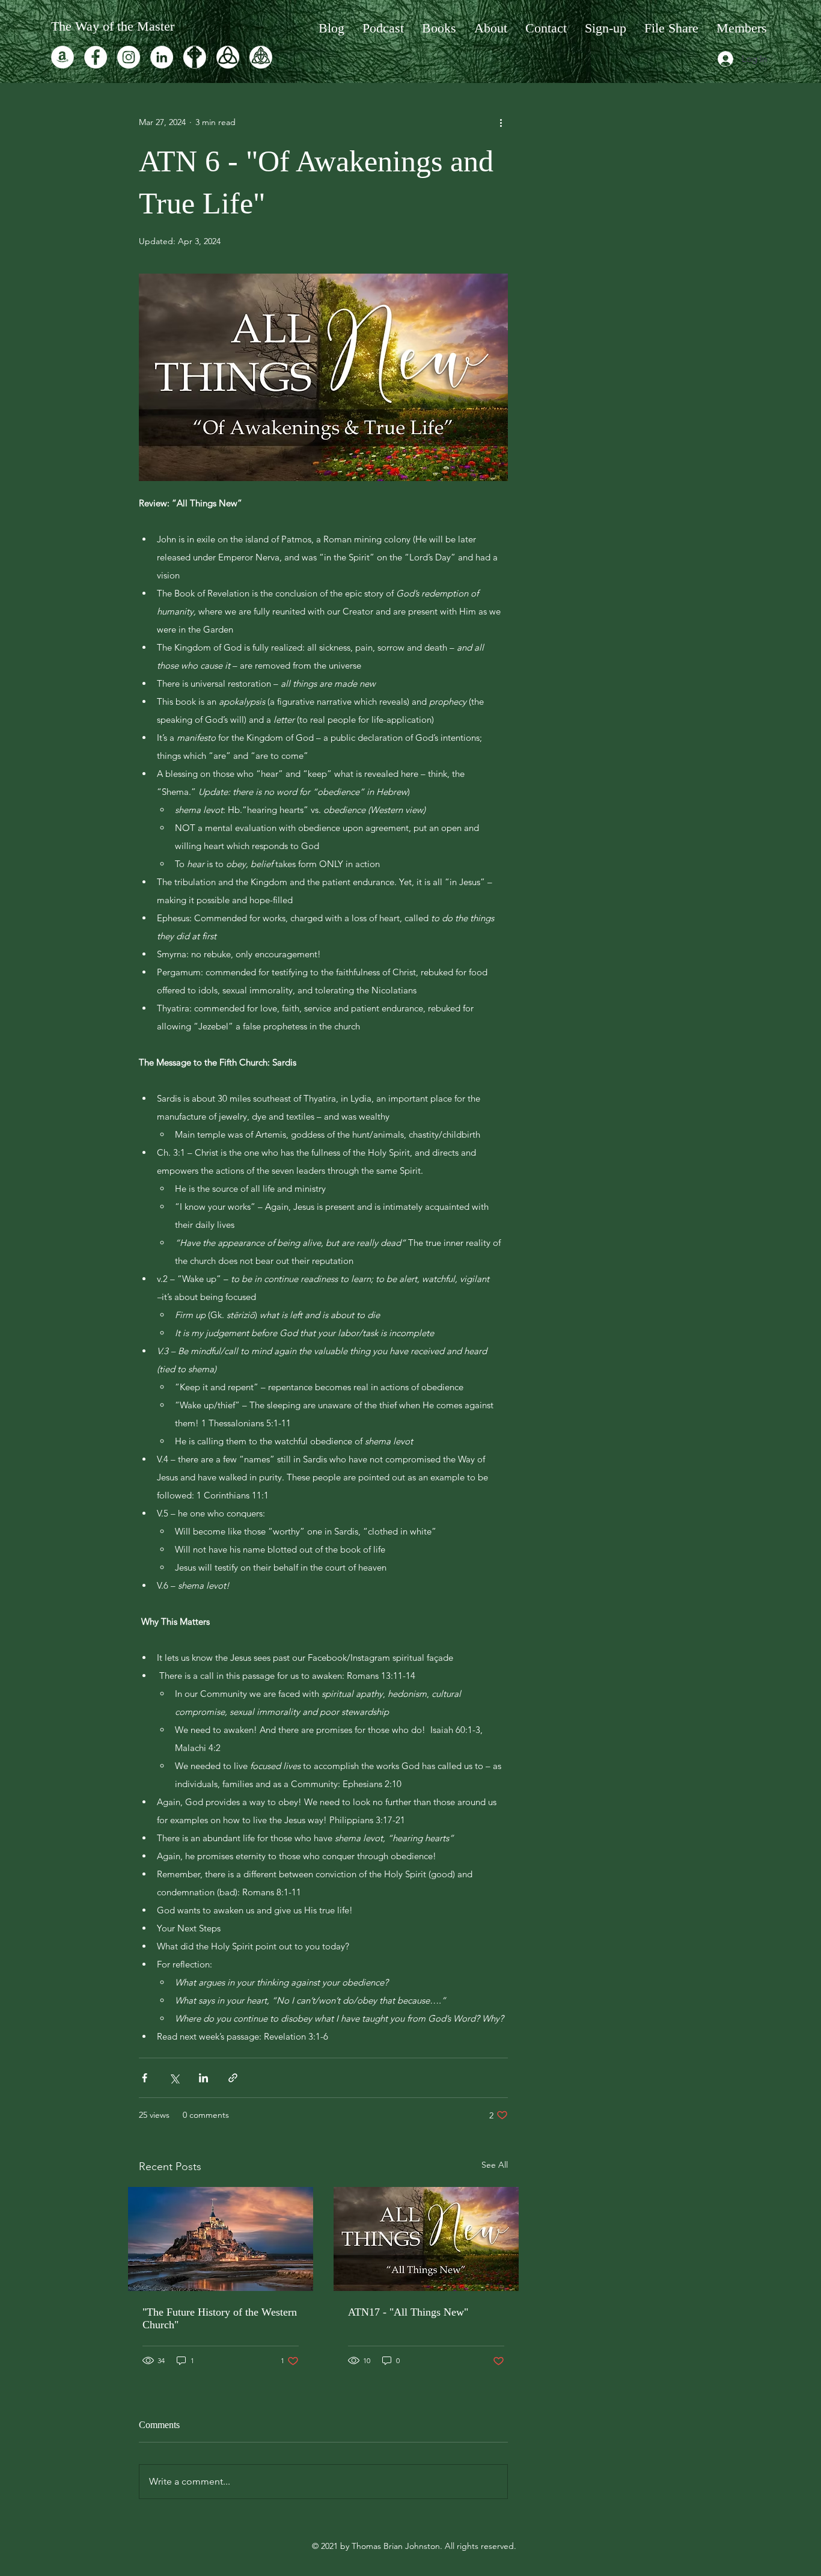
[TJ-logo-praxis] (195, 57)
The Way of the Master (113, 26)
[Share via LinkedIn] (203, 2078)
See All (495, 2165)
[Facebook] (96, 57)
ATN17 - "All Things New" (408, 2312)
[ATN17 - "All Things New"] (426, 2239)
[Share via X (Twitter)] (174, 2078)
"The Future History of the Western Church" (220, 2318)
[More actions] (501, 122)
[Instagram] (129, 57)
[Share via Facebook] (145, 2078)
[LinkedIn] (162, 57)
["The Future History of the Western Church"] (221, 2239)
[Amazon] (63, 57)
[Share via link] (233, 2078)
